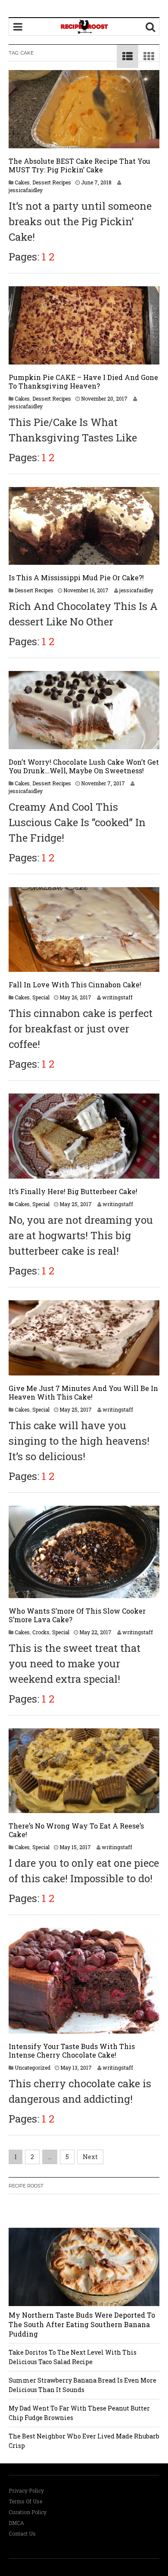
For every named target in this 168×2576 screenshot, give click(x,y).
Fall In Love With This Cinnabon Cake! (75, 985)
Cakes (22, 182)
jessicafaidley (26, 190)
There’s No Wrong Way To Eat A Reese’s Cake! (76, 1830)
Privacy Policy (26, 2490)
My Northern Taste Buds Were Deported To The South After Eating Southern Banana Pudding (82, 2324)
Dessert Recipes (52, 182)
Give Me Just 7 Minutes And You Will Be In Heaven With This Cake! (83, 1392)
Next (90, 2157)
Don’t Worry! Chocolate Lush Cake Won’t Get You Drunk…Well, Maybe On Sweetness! (84, 766)
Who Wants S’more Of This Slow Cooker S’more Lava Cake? (77, 1615)
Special (41, 997)
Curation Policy (28, 2512)
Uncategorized (33, 2068)
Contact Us (22, 2533)
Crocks (41, 1632)
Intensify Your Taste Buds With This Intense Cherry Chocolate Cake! (72, 2051)
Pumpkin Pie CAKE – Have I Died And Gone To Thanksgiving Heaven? (83, 381)
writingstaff (117, 997)
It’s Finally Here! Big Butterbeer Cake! (73, 1191)
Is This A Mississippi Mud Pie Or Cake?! (76, 577)
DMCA (16, 2523)
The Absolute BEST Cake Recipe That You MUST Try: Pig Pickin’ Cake (79, 165)
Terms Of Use (25, 2501)
